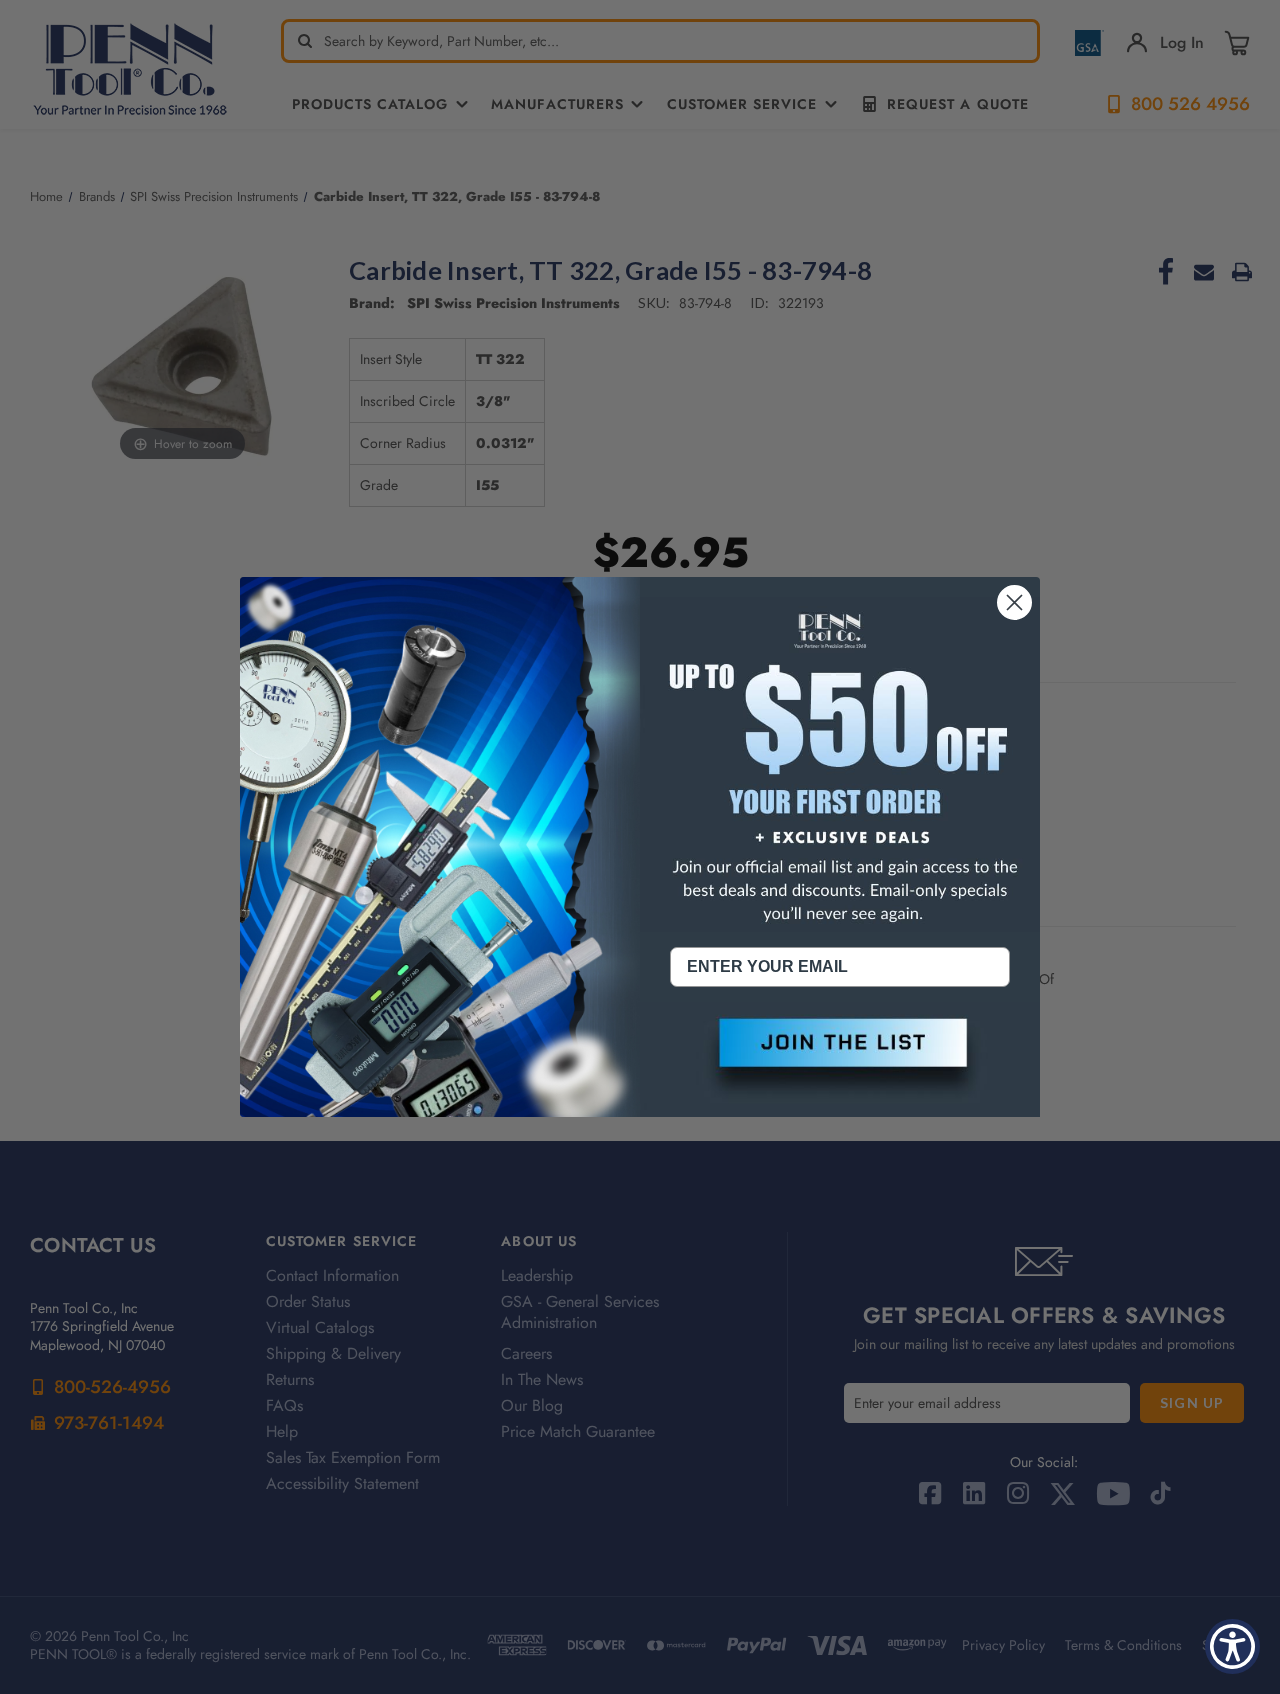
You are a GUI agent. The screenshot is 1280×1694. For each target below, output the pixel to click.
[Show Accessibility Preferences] (1232, 1646)
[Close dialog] (1014, 602)
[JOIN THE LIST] (840, 1059)
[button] (840, 1059)
